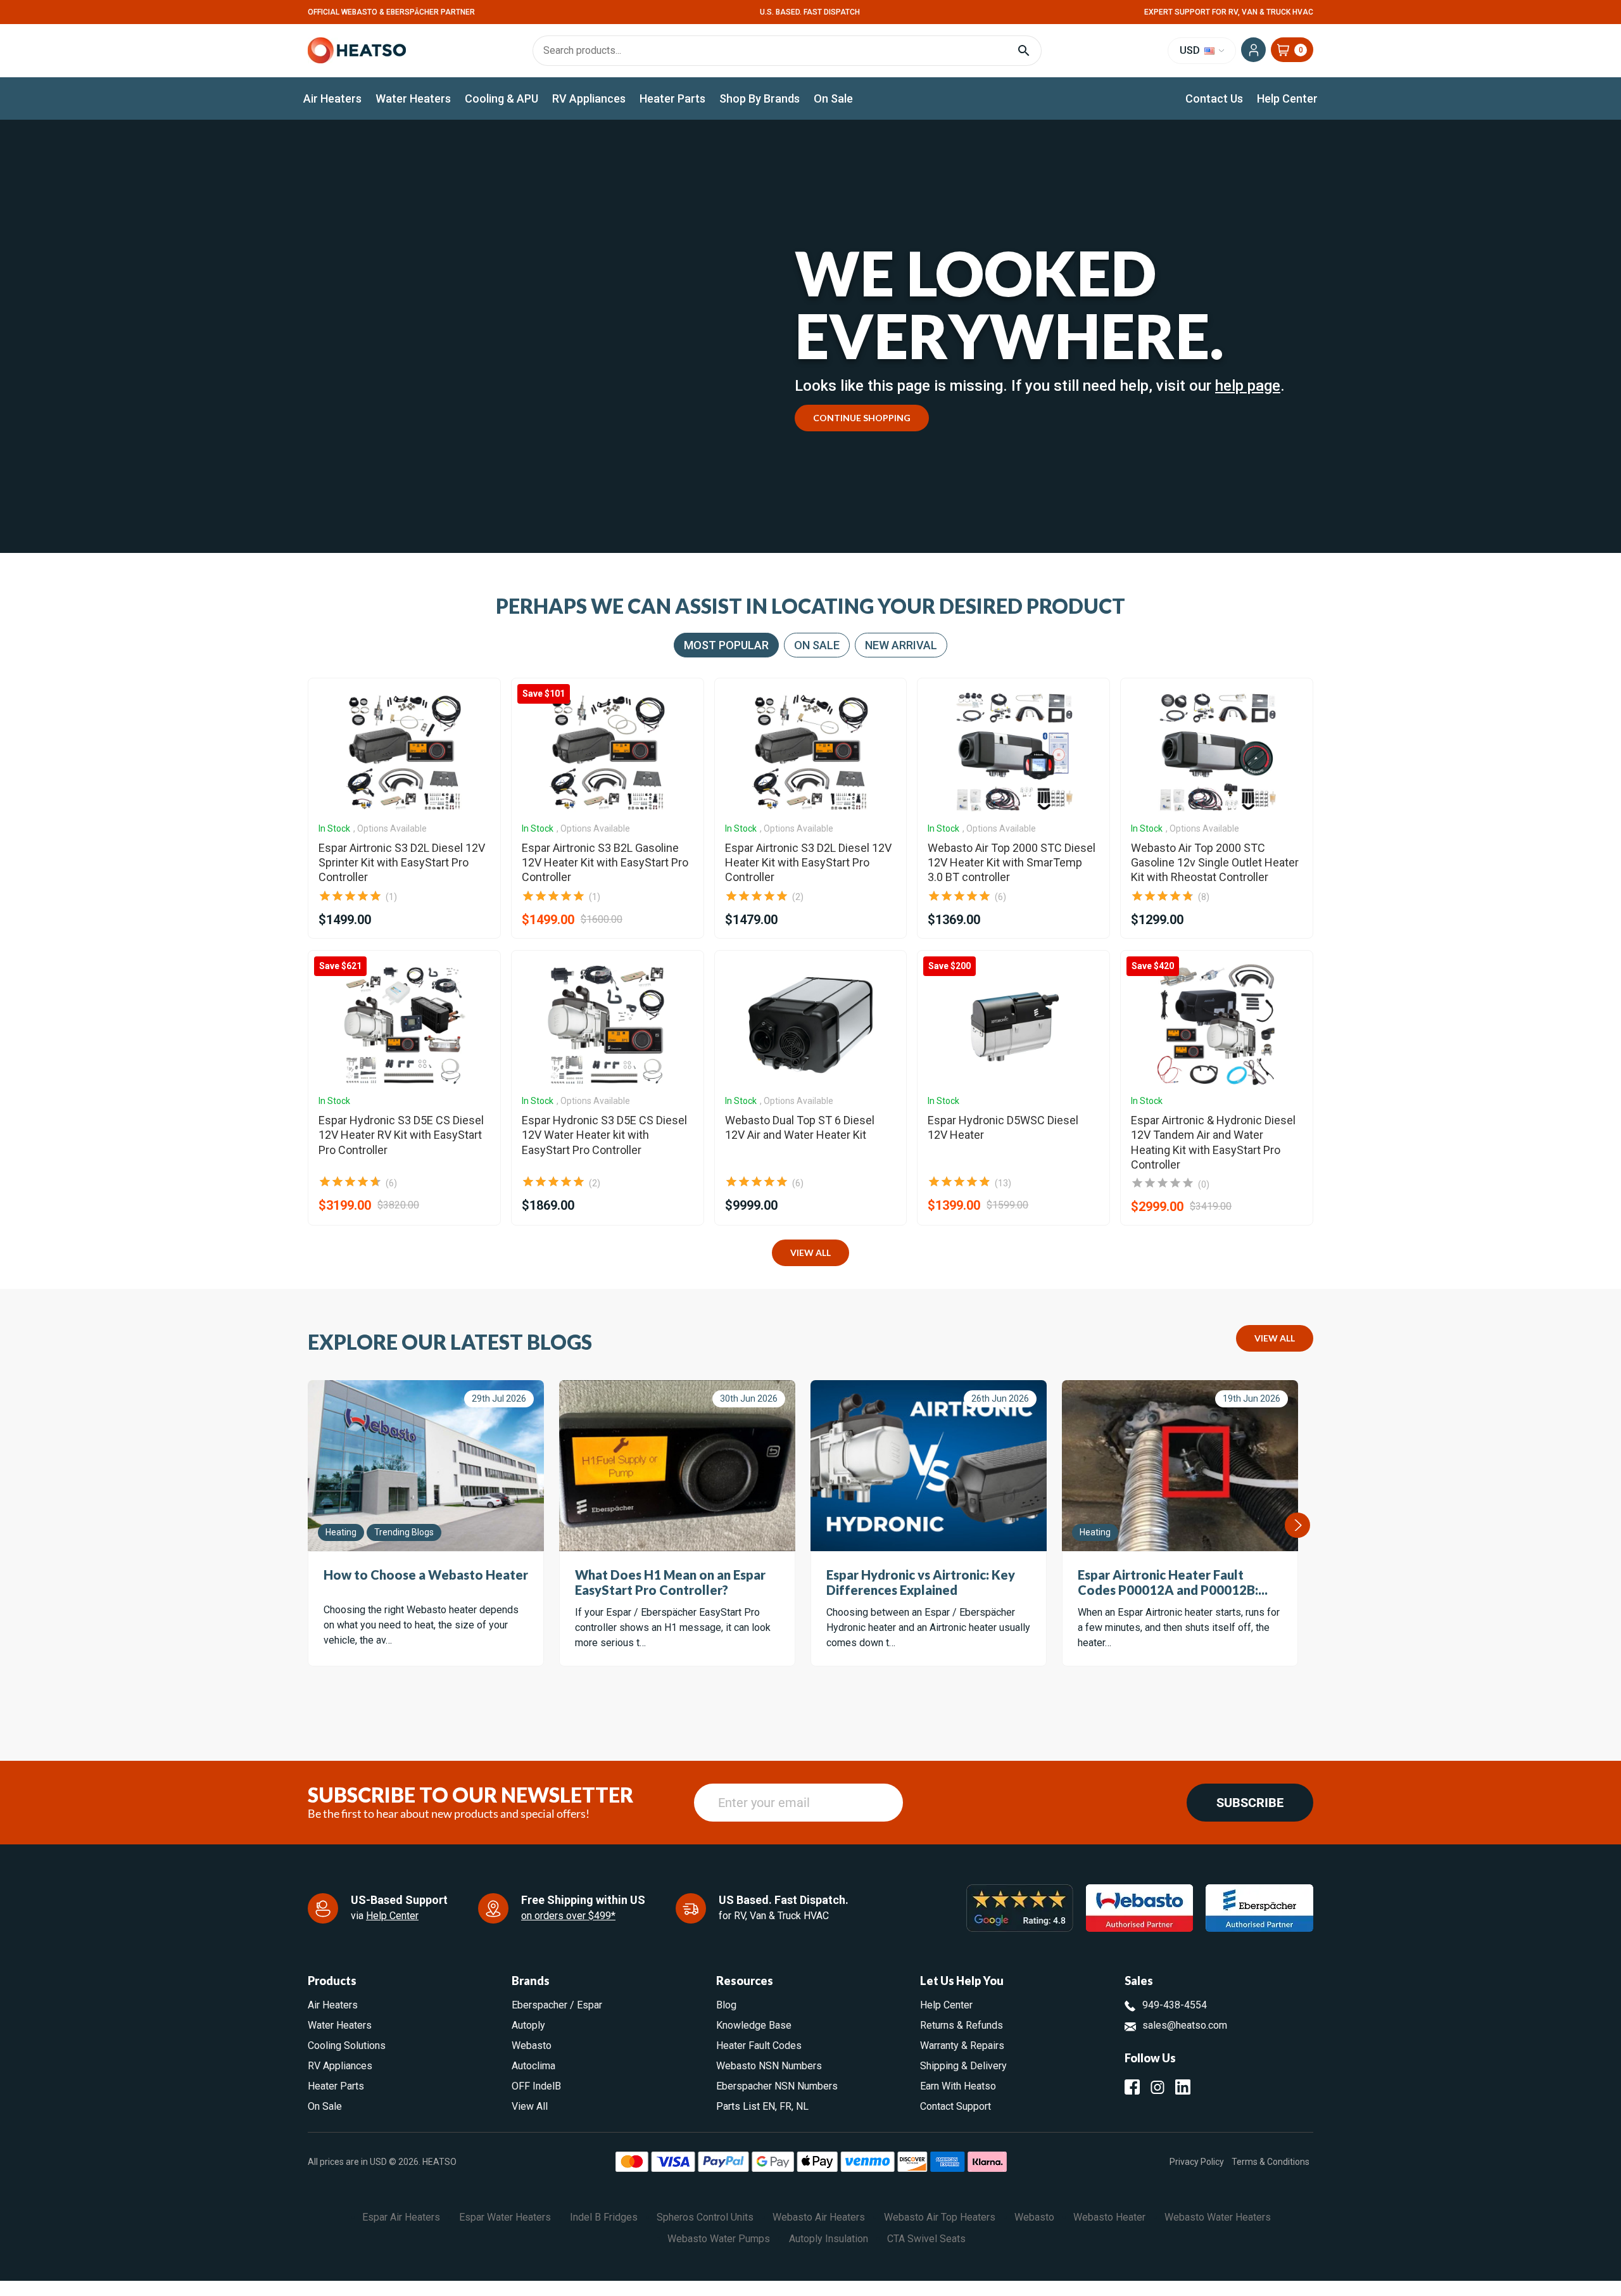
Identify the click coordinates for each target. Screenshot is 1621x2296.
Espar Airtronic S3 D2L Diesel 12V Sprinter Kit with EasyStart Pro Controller (402, 863)
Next (1297, 1525)
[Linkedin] (1183, 2087)
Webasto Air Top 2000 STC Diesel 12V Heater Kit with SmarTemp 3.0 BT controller (1012, 863)
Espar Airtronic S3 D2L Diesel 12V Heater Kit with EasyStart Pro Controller (808, 863)
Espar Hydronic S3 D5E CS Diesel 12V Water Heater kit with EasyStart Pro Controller (604, 1135)
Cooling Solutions (347, 2045)
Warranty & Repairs (962, 2045)
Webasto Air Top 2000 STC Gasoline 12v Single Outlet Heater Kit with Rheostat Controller (1215, 863)
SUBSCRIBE (1250, 1803)
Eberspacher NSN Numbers (777, 2086)
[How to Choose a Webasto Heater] (426, 1466)
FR (785, 2106)
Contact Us (1214, 98)
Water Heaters (413, 98)
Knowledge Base (754, 2025)
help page (1248, 386)
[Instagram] (1157, 2087)
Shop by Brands (760, 98)
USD (1191, 50)
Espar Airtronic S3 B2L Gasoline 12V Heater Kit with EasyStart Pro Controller (605, 863)
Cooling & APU (501, 98)
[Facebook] (1132, 2087)
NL (802, 2106)
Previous (308, 1525)
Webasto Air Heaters (819, 2217)
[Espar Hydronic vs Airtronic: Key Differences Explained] (929, 1466)
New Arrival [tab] (901, 645)
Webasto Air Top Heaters (940, 2217)
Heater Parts (672, 98)
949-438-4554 (1175, 2005)
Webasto (532, 2045)
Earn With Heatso (958, 2086)
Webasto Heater (1109, 2217)
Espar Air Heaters (401, 2217)
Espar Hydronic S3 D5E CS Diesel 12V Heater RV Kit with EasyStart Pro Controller (401, 1135)
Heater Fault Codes (759, 2045)
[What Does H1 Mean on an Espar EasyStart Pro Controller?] (677, 1466)
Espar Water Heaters (505, 2217)
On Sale (833, 98)
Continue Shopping (862, 418)
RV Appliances (589, 98)
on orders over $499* (568, 1916)
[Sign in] (1253, 50)
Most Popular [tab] (726, 645)
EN (769, 2106)
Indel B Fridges (604, 2217)
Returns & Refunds (962, 2025)
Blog (726, 2005)
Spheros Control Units (705, 2217)
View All (810, 1253)
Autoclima (533, 2066)
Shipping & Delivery (963, 2066)
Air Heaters (332, 98)
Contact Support (956, 2106)
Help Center (1287, 98)
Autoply (528, 2025)
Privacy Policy (1197, 2162)
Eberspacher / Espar (557, 2005)
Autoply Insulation (829, 2239)
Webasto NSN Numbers (769, 2066)
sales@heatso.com (1185, 2025)
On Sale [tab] (817, 645)
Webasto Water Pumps (719, 2239)
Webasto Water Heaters (1218, 2217)
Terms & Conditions (1271, 2162)
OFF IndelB (536, 2086)
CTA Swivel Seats (926, 2239)
